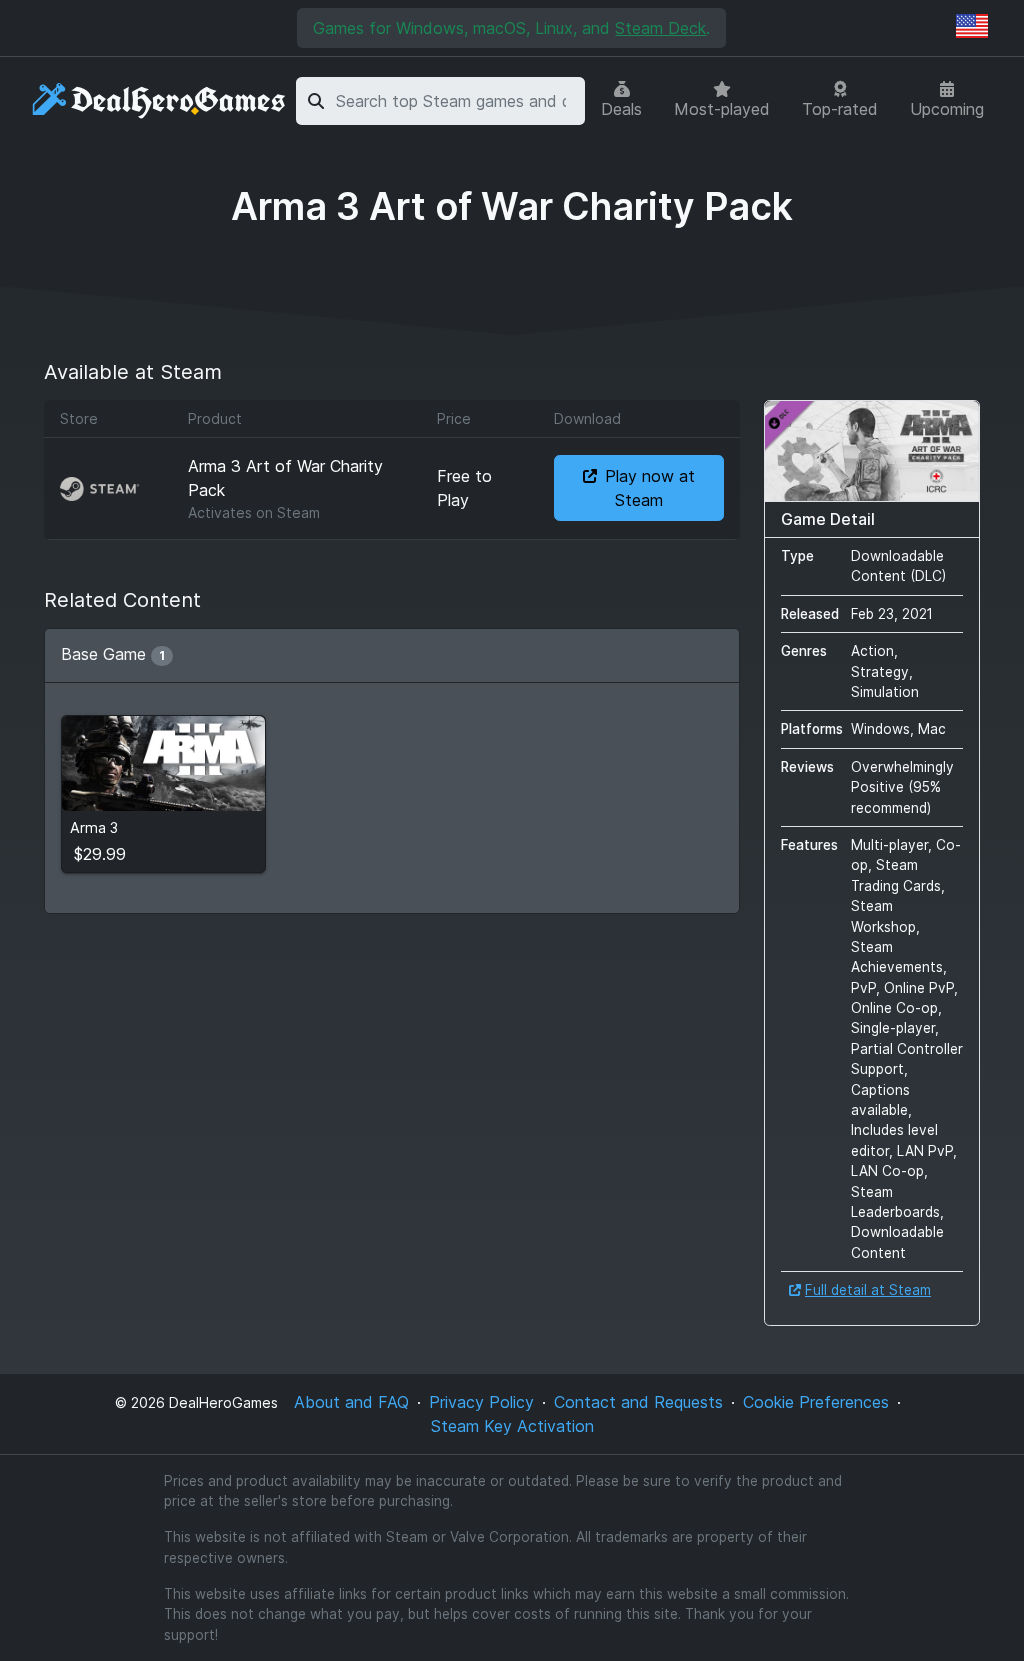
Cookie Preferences (816, 1402)
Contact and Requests (638, 1402)
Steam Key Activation (512, 1426)
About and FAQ (351, 1402)
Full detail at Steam (868, 1290)
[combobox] (457, 101)
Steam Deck (660, 28)
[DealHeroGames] (160, 101)
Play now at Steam (650, 488)
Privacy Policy (481, 1402)
